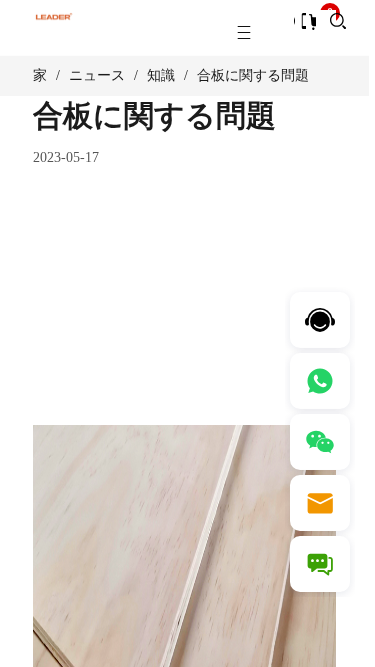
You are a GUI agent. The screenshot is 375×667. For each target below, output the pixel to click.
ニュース (97, 75)
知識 (161, 75)
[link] (40, 76)
